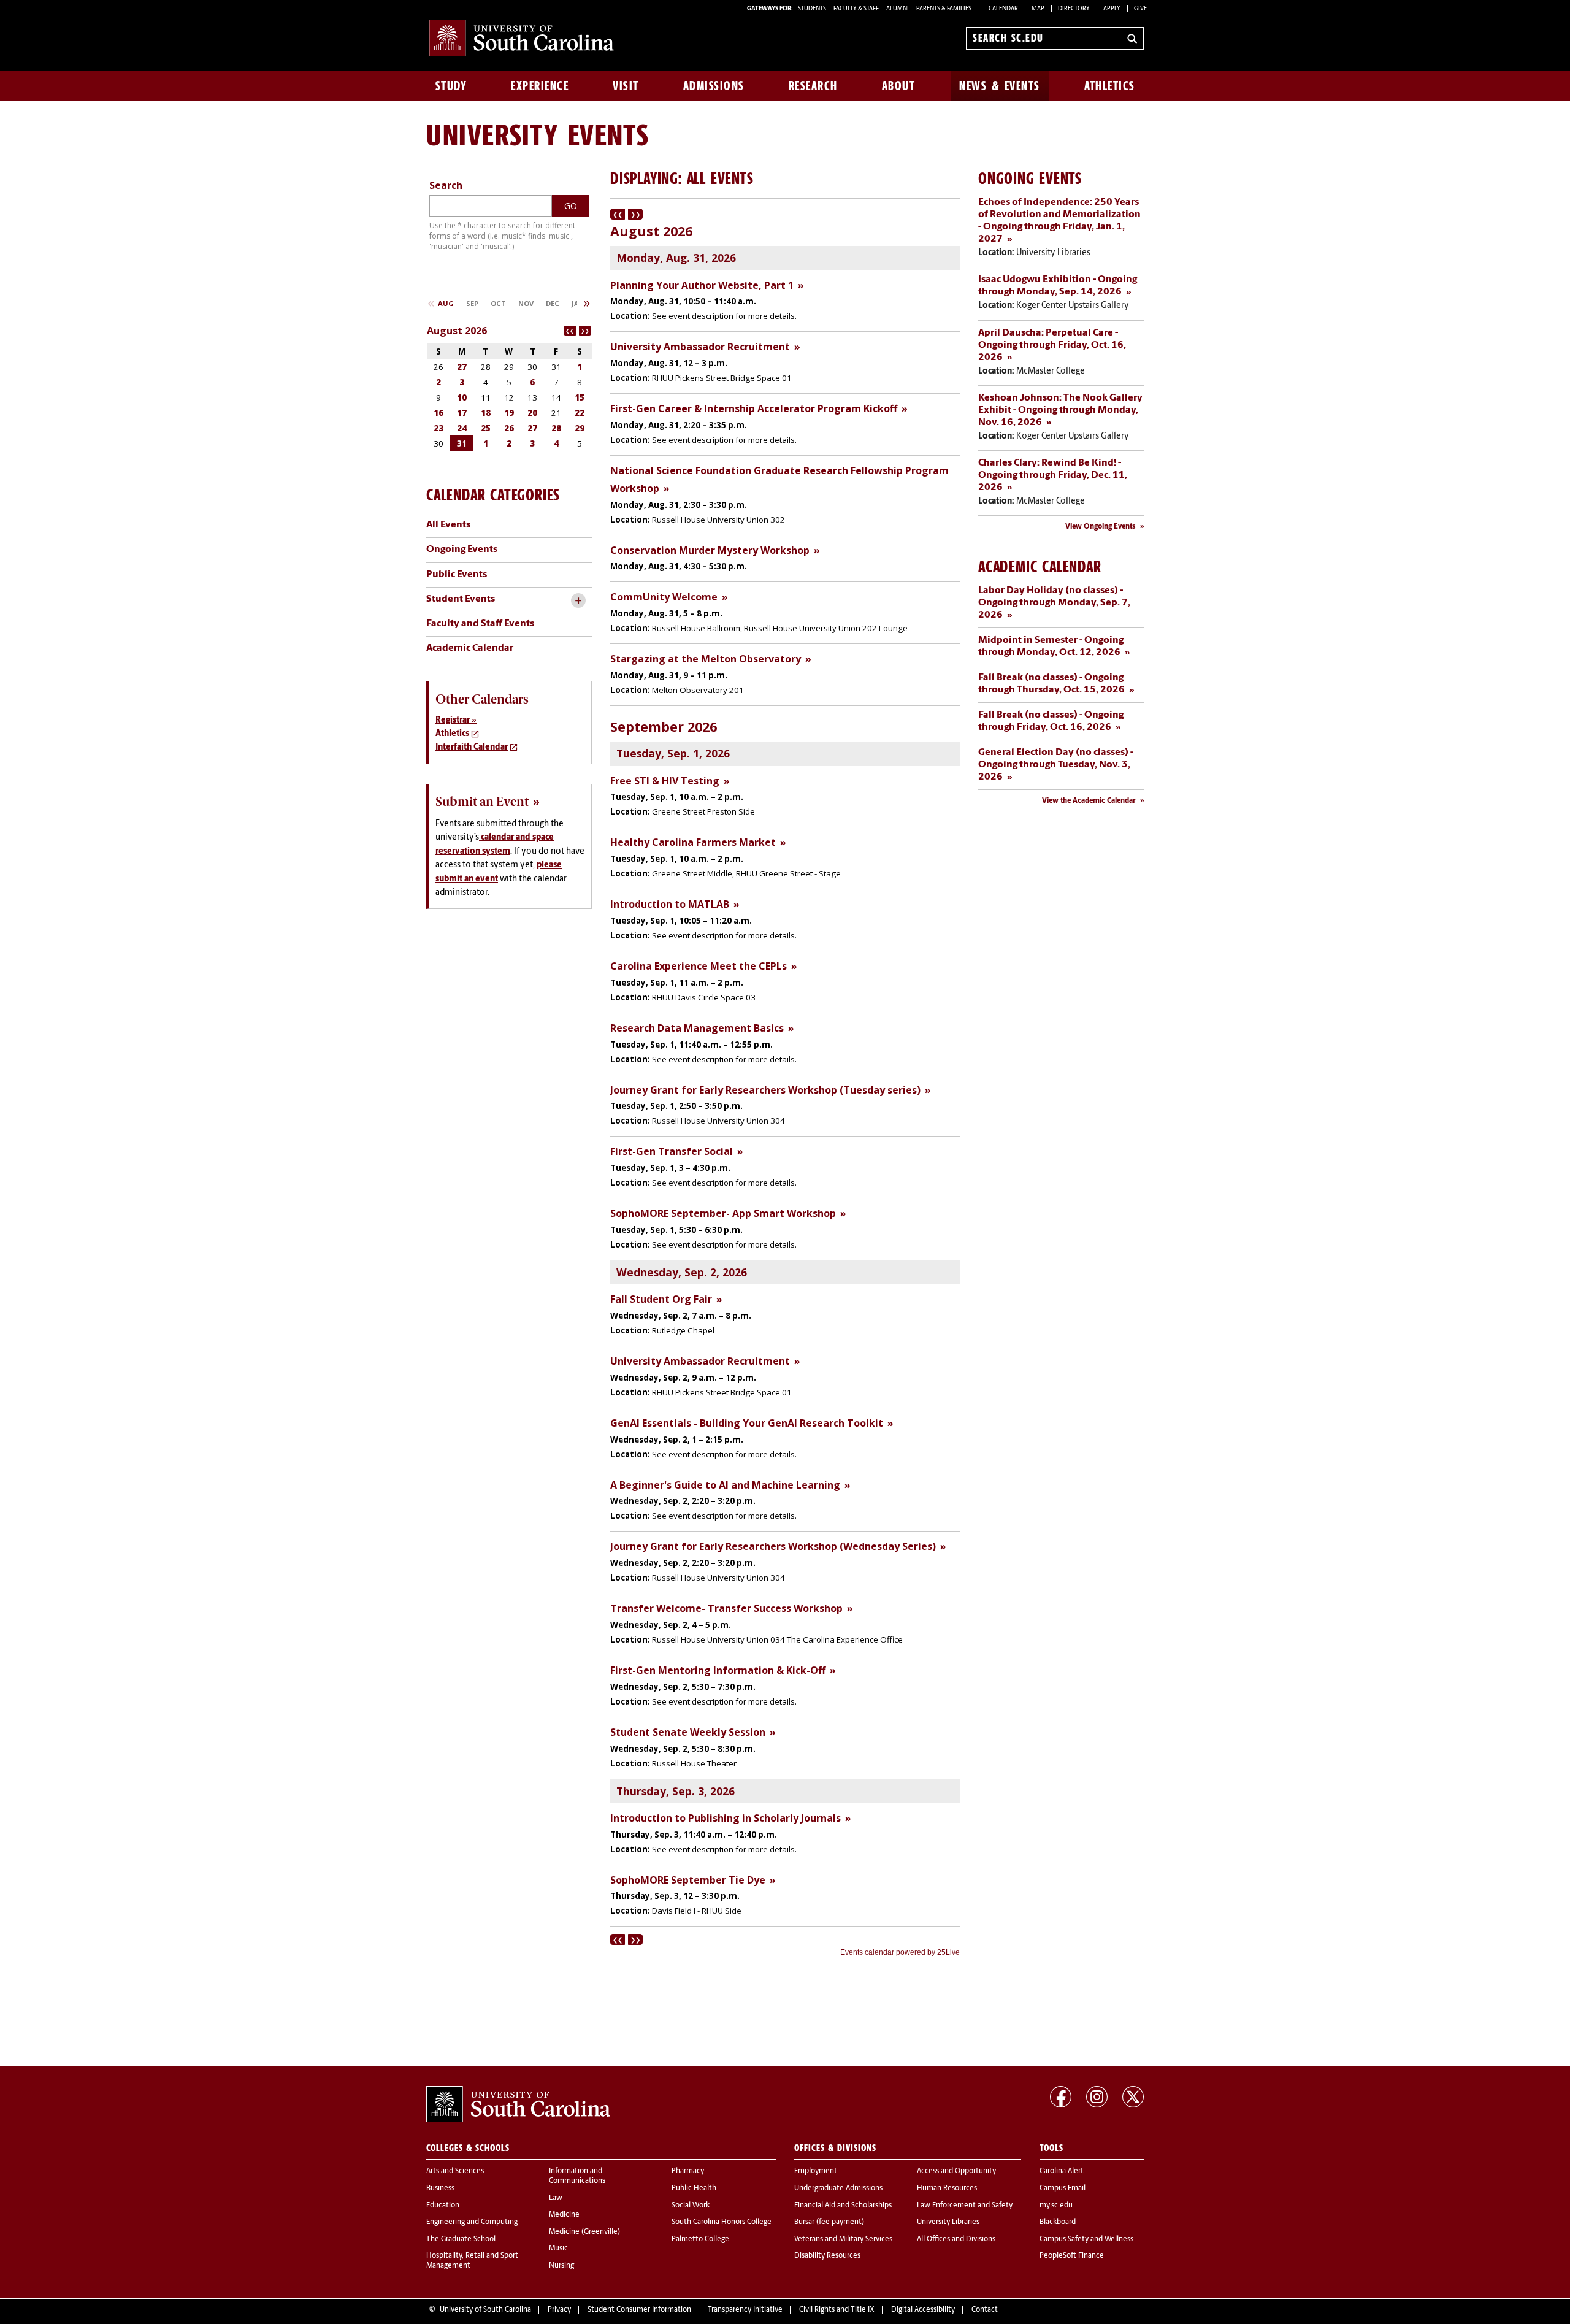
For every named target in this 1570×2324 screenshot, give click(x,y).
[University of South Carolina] (518, 2104)
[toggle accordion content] (578, 601)
